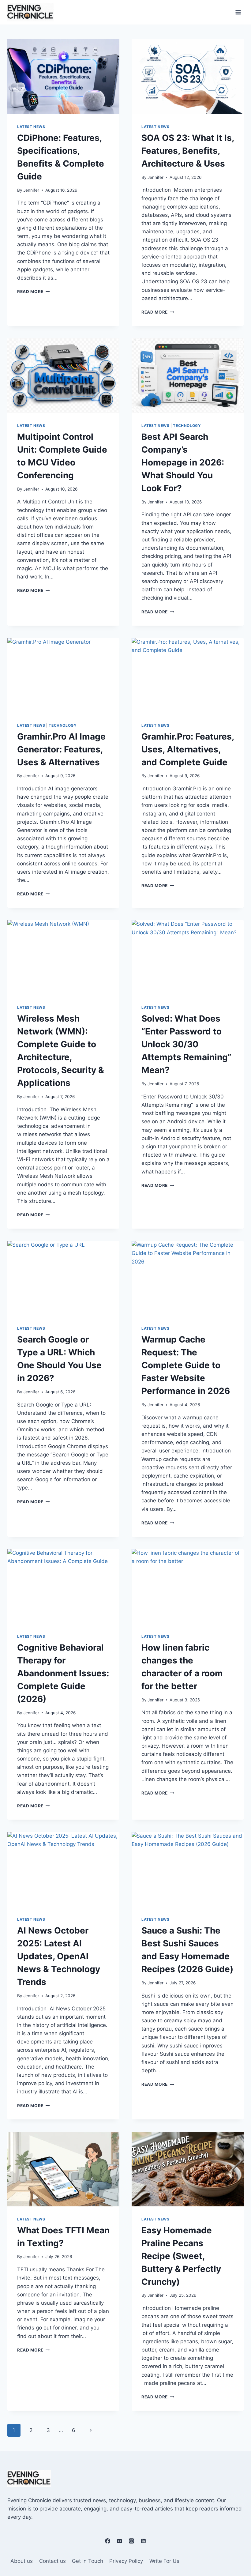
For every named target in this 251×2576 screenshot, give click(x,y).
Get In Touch (88, 2561)
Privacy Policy (126, 2561)
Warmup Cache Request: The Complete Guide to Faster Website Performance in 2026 (186, 1365)
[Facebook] (107, 2541)
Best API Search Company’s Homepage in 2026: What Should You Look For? (183, 462)
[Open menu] (238, 12)
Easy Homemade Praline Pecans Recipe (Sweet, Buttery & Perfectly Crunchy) (181, 2256)
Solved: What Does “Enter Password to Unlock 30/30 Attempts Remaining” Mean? (186, 1044)
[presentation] (63, 77)
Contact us (52, 2561)
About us (22, 2561)
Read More (34, 292)
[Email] (119, 2541)
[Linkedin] (144, 2541)
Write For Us (164, 2561)
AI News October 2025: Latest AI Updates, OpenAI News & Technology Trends (59, 1956)
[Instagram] (132, 2541)
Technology (187, 426)
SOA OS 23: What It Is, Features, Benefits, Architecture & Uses (188, 151)
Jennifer (31, 190)
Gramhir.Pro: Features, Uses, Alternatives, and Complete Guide (188, 749)
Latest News (31, 127)
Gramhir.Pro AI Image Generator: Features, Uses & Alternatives (61, 749)
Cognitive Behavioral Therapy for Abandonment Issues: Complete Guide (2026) (63, 1673)
